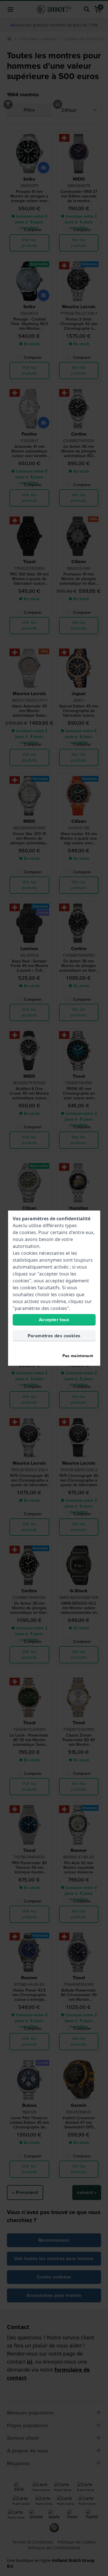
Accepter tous (54, 1320)
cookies (28, 1232)
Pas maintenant (78, 1356)
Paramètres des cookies (54, 1336)
